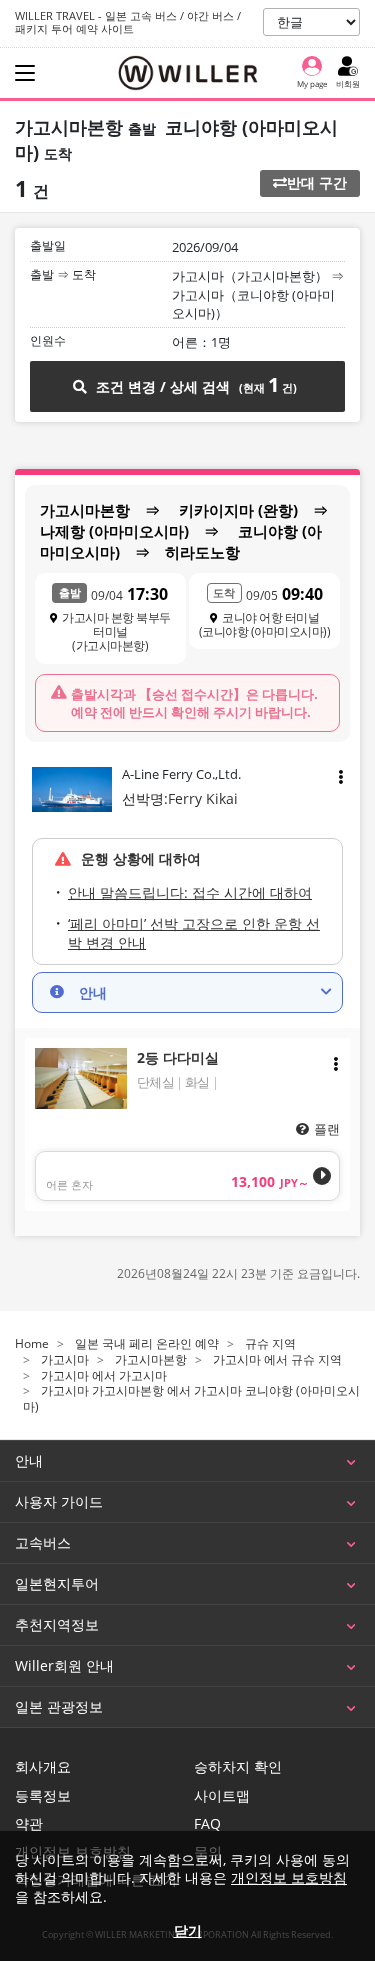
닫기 (188, 1930)
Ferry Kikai (203, 798)
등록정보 (43, 1796)
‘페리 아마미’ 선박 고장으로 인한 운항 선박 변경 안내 (194, 933)
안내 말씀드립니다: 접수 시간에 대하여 (190, 892)
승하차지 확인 (238, 1767)
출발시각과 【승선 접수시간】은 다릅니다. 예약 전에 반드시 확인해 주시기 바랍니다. (194, 703)
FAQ (207, 1824)
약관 (29, 1824)
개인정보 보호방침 (289, 1877)
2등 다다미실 (178, 1057)
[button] (187, 993)
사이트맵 (222, 1796)
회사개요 (43, 1767)
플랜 (327, 1129)
